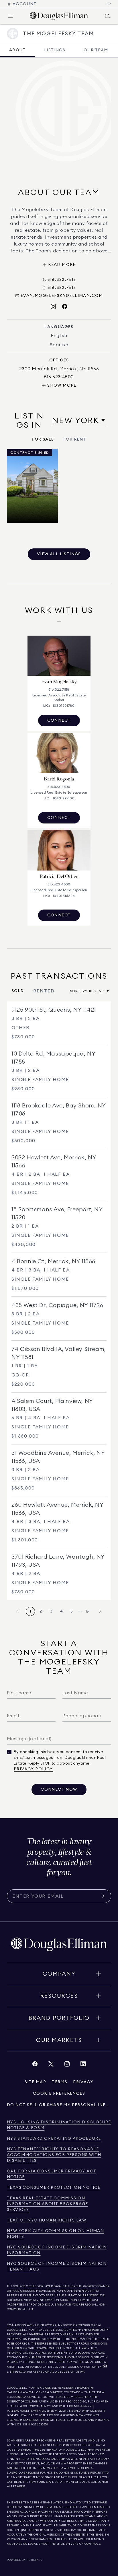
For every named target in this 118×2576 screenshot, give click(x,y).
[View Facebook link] (35, 2065)
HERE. (21, 2487)
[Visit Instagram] (53, 307)
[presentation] (59, 493)
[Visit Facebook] (65, 307)
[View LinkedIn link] (83, 2065)
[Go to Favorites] (109, 4)
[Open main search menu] (108, 16)
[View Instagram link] (67, 2065)
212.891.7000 (82, 2325)
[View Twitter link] (51, 2065)
